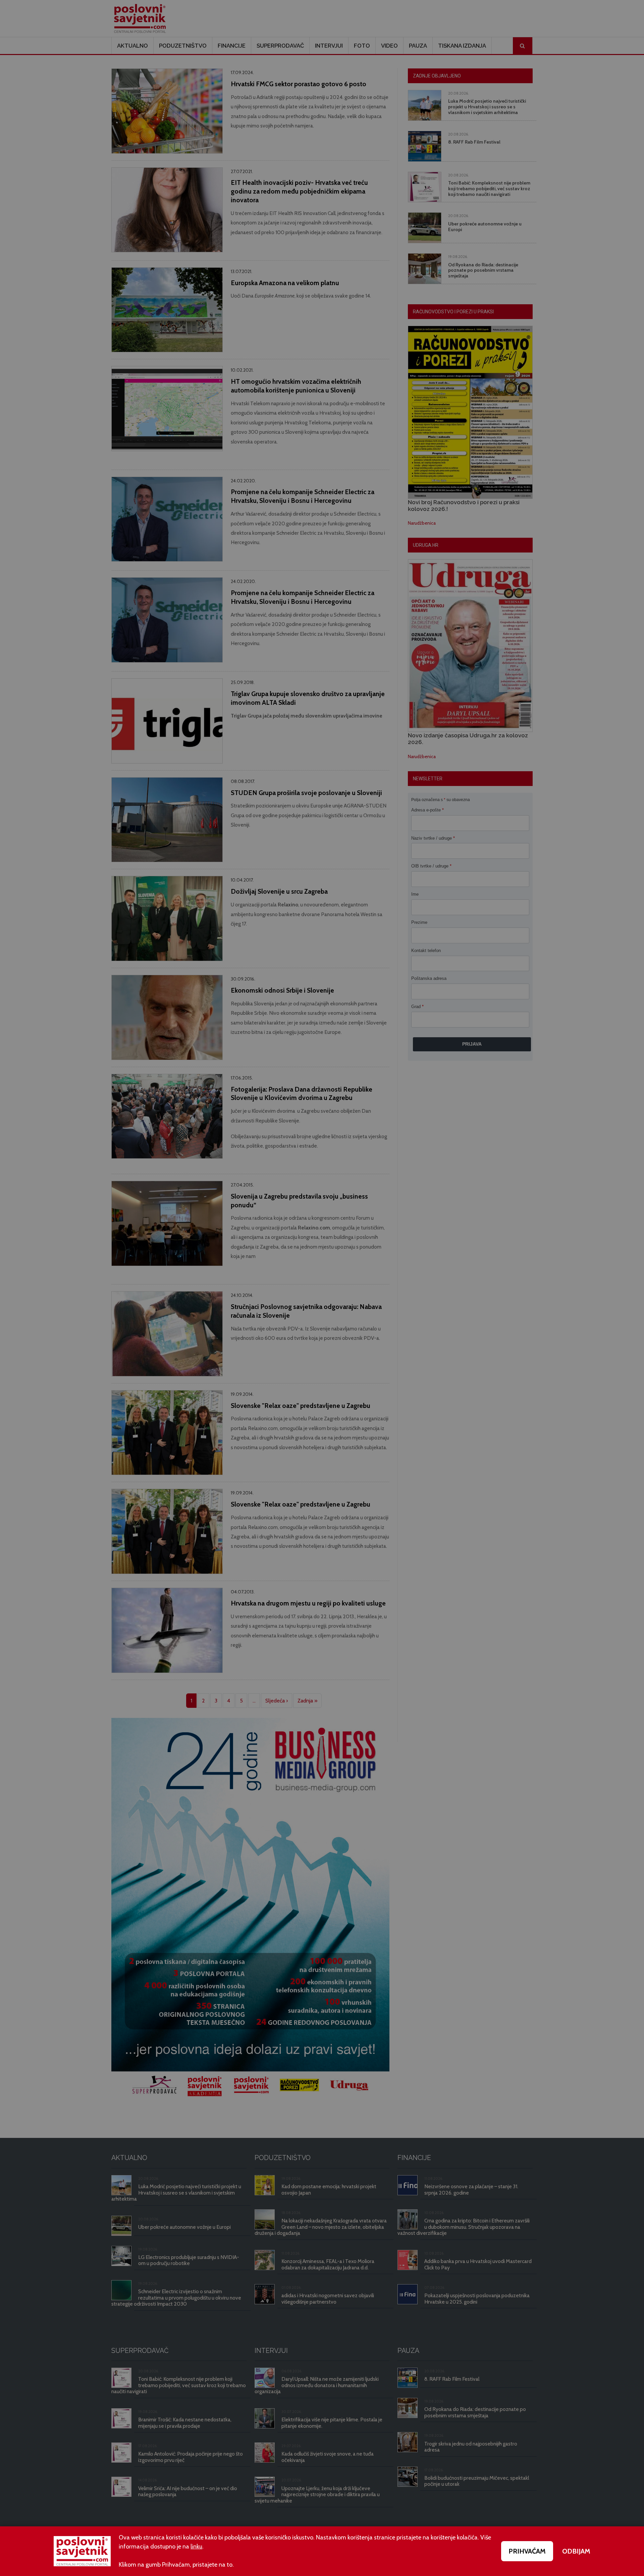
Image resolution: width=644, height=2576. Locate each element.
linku (196, 2546)
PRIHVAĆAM (527, 2551)
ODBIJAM (576, 2551)
